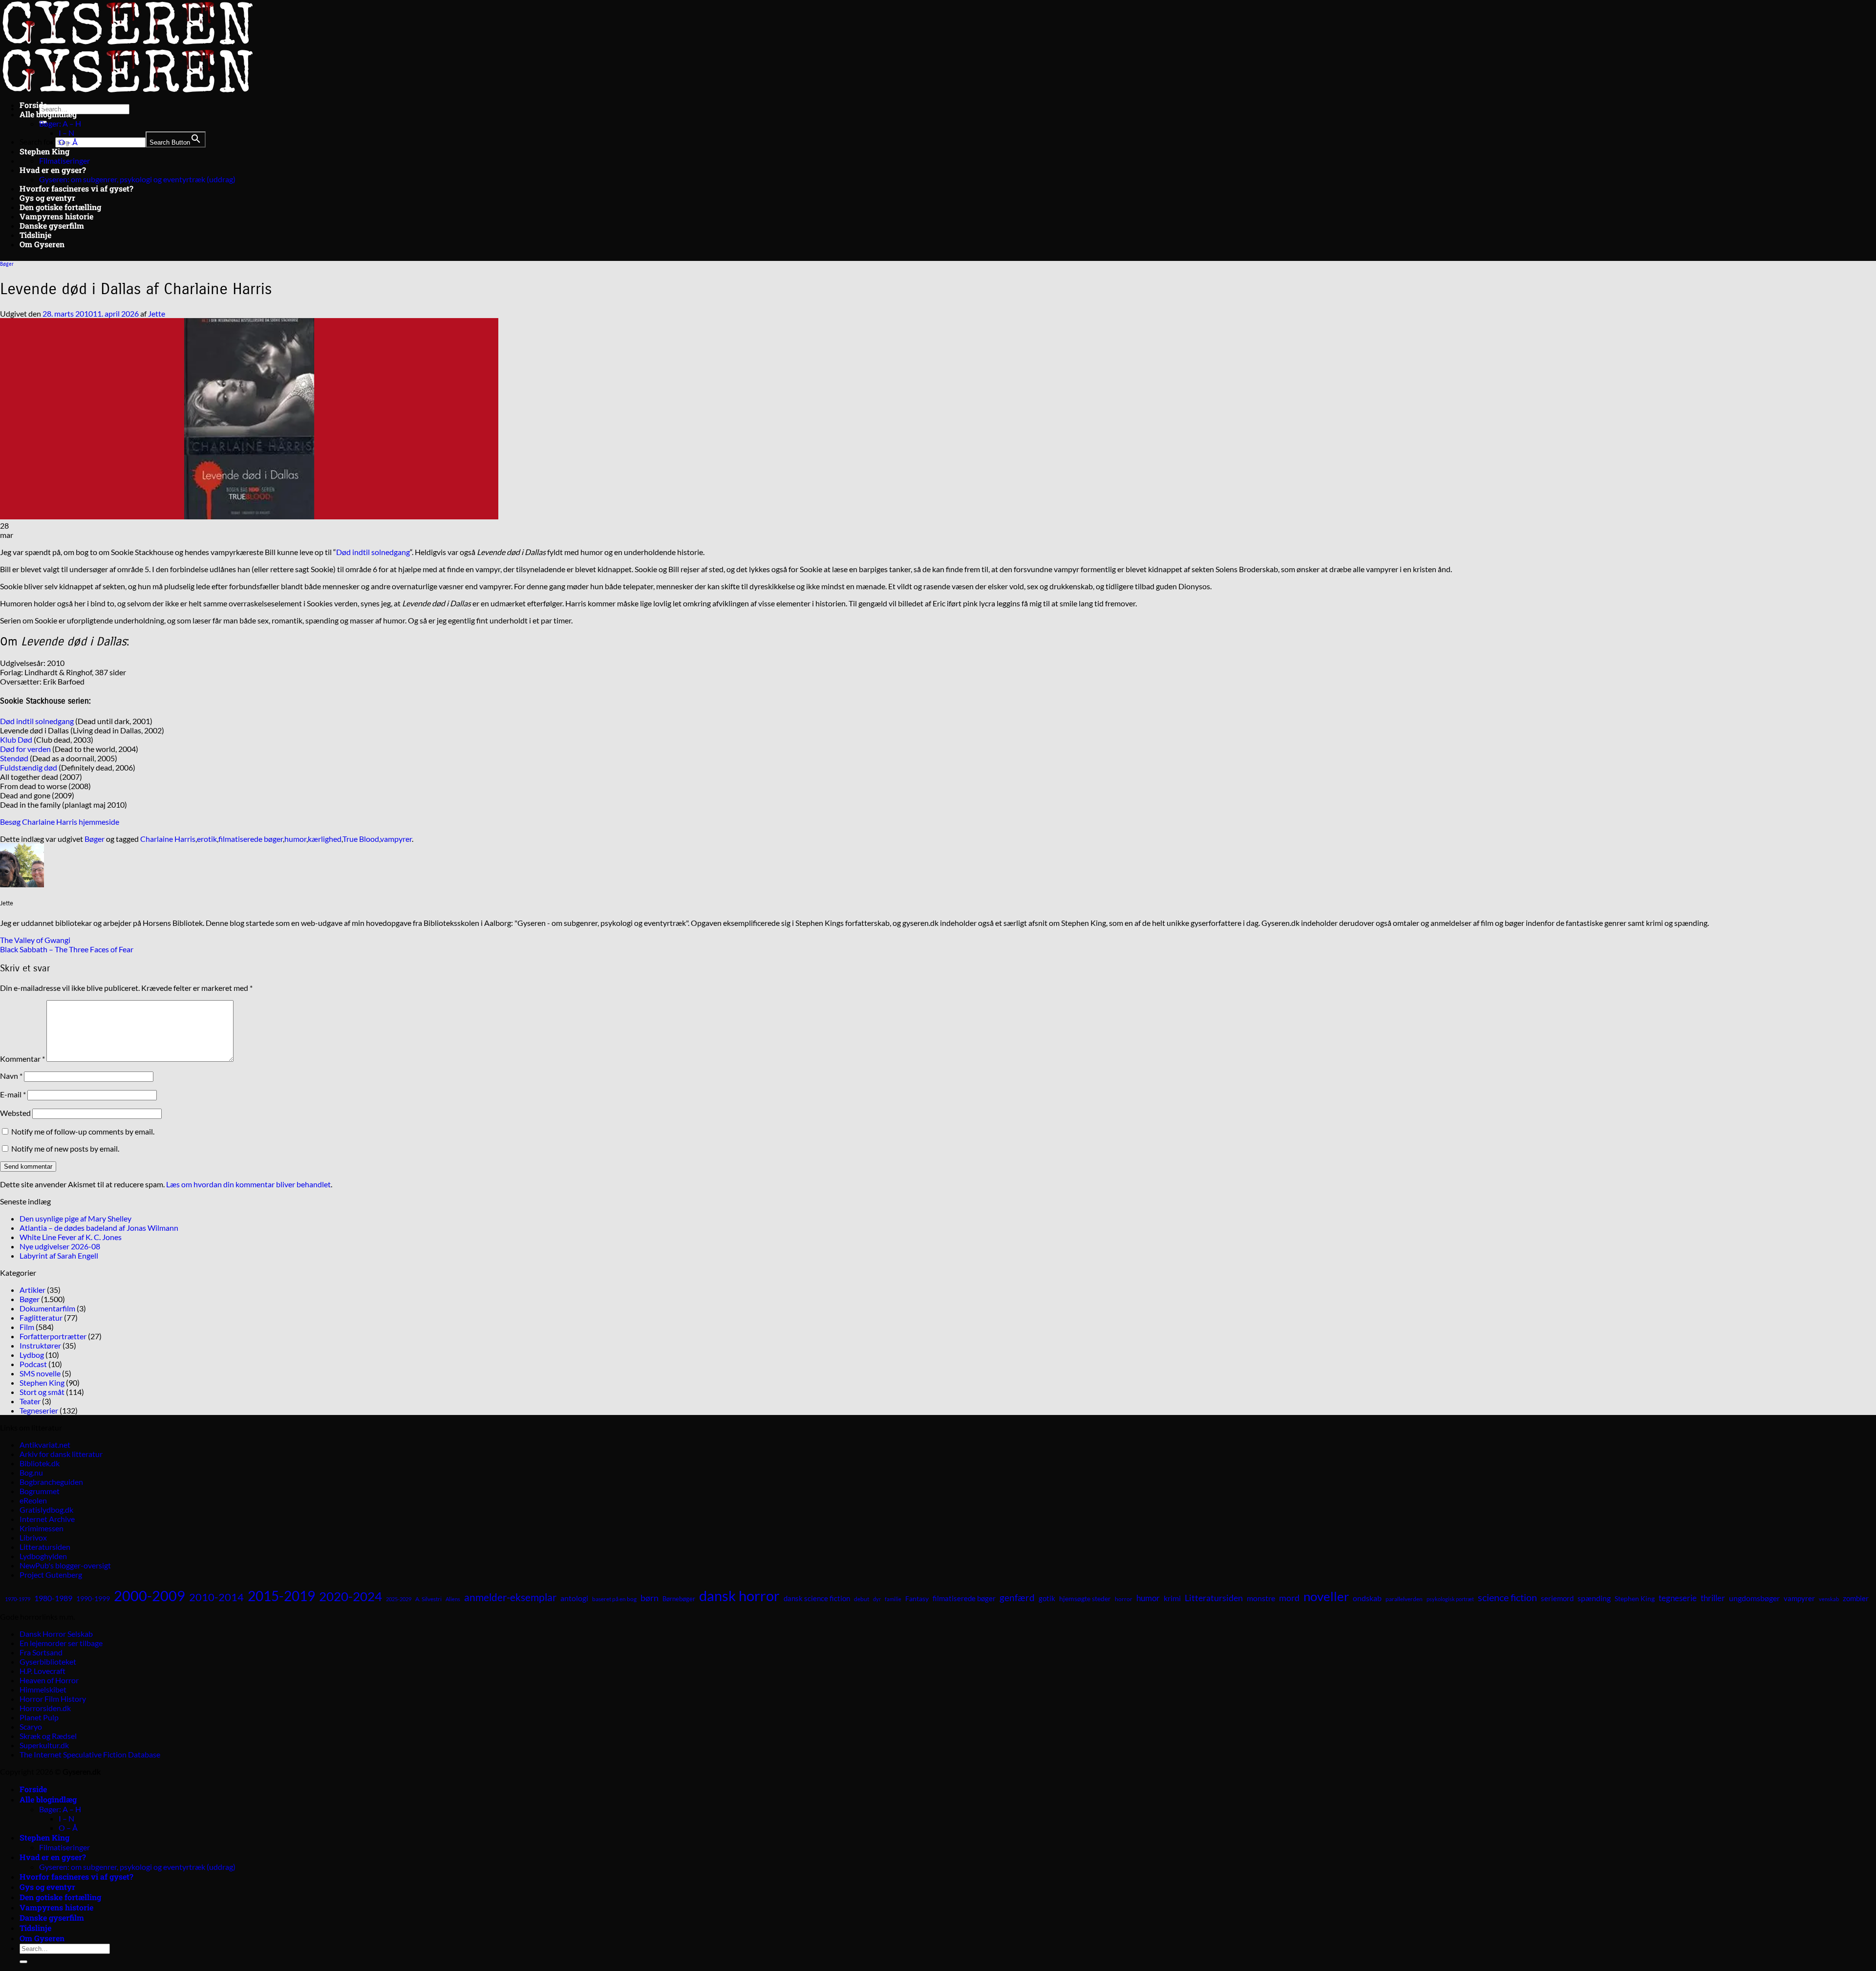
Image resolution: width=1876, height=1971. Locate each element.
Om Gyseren (42, 244)
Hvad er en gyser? (53, 170)
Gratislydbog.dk (46, 1510)
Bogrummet (40, 1491)
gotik (1047, 1598)
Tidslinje (35, 235)
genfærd (1017, 1598)
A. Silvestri (428, 1599)
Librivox (33, 1537)
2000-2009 (149, 1596)
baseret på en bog (614, 1599)
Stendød (14, 758)
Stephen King (44, 151)
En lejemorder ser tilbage (61, 1643)
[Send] (23, 1962)
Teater (30, 1401)
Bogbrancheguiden (51, 1482)
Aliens (453, 1599)
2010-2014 (216, 1597)
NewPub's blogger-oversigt (65, 1565)
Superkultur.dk (44, 1745)
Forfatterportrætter (53, 1336)
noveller (1326, 1596)
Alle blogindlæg (48, 114)
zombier (1856, 1598)
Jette (157, 313)
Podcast (33, 1364)
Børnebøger (679, 1599)
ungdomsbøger (1754, 1598)
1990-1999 (93, 1598)
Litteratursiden (45, 1547)
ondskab (1367, 1598)
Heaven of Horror (49, 1680)
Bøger (7, 264)
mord (1289, 1598)
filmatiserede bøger (251, 839)
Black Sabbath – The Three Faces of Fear (67, 949)
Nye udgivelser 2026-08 (60, 1246)
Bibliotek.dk (40, 1463)
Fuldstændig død (29, 767)
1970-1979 (18, 1599)
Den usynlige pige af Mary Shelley (75, 1218)
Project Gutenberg (51, 1575)
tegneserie (1678, 1598)
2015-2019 (281, 1596)
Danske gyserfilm (52, 225)
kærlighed (325, 839)
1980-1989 (53, 1598)
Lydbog (32, 1355)
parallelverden (1404, 1599)
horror (1124, 1599)
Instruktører (40, 1345)
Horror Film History (53, 1699)
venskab (1829, 1599)
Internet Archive (47, 1519)
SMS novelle (40, 1373)
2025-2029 (399, 1599)
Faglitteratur (41, 1318)
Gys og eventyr (47, 198)
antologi (574, 1598)
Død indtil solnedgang (373, 552)
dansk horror (739, 1596)
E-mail (13, 1094)
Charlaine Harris (168, 839)
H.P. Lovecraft (43, 1671)
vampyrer (396, 839)
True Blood (361, 839)
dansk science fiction (817, 1598)
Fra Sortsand (41, 1652)
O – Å (68, 142)
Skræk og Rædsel (48, 1736)
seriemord (1557, 1598)
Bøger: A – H (60, 123)
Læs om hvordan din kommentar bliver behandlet (248, 1184)
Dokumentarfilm (47, 1308)
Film (27, 1327)
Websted (15, 1113)
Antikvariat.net (45, 1445)
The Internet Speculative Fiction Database (90, 1754)
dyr (877, 1599)
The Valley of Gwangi (35, 940)
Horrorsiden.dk (45, 1708)
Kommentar (22, 1059)
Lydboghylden (43, 1556)
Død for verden (25, 749)
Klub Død (16, 739)
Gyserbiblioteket (48, 1661)
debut (862, 1599)
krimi (1172, 1598)
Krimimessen (42, 1528)
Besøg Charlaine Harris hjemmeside (60, 822)
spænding (1594, 1598)
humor (295, 839)
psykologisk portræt (1450, 1599)
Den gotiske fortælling (60, 207)
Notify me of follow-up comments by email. (83, 1131)
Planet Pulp (39, 1717)
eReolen (33, 1500)
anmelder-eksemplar (510, 1597)
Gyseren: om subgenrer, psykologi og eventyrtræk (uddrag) (137, 179)
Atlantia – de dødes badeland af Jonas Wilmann (99, 1228)
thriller (1713, 1598)
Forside (33, 105)
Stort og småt (42, 1392)
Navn (11, 1076)
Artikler (32, 1290)
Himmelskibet (43, 1689)
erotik (207, 839)
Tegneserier (39, 1410)
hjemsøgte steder (1085, 1599)
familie (893, 1599)
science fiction (1507, 1597)
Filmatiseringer (64, 161)
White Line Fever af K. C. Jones (71, 1237)
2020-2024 (351, 1596)
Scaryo (31, 1726)
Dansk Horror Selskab (56, 1634)
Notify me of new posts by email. (65, 1148)
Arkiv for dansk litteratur (61, 1454)
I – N (66, 133)
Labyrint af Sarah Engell (59, 1255)
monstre (1261, 1598)
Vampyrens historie (56, 216)
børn (650, 1598)
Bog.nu (31, 1472)
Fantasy (917, 1598)
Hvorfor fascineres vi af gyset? (76, 188)
